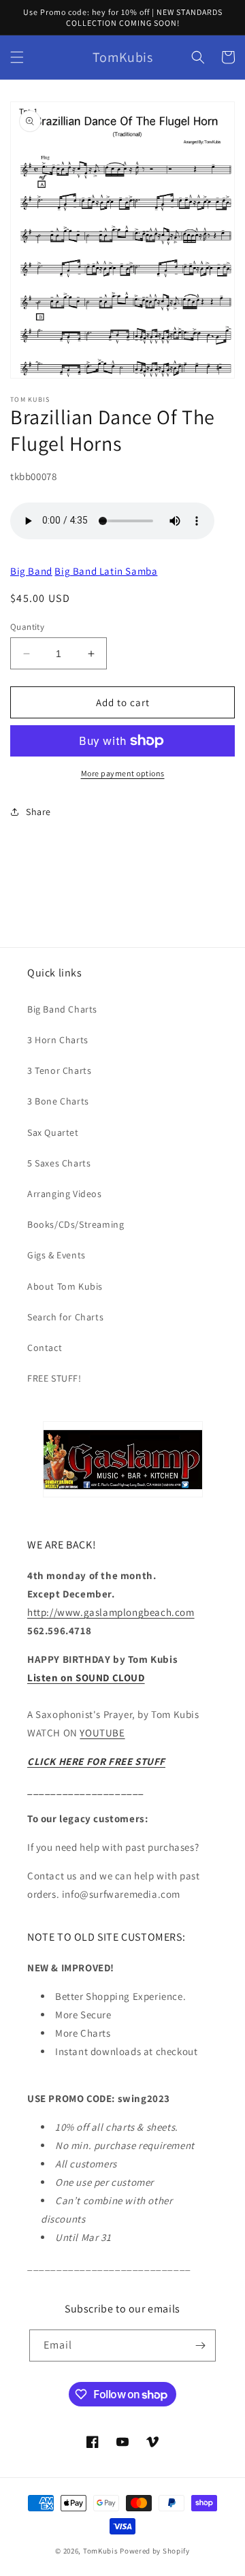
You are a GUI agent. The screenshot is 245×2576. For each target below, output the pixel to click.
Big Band (31, 571)
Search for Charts (65, 1317)
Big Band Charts (62, 1009)
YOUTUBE (102, 1733)
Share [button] (38, 812)
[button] (17, 57)
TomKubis (101, 2551)
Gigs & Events (56, 1255)
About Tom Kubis (65, 1286)
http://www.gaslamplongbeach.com (111, 1612)
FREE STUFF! (54, 1378)
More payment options (123, 773)
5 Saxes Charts (59, 1163)
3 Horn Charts (58, 1040)
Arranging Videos (65, 1194)
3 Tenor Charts (59, 1070)
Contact (45, 1348)
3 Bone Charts (58, 1101)
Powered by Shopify (155, 2551)
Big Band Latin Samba (106, 571)
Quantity (27, 627)
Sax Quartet (53, 1132)
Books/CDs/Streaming (76, 1224)
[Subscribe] (200, 2346)
